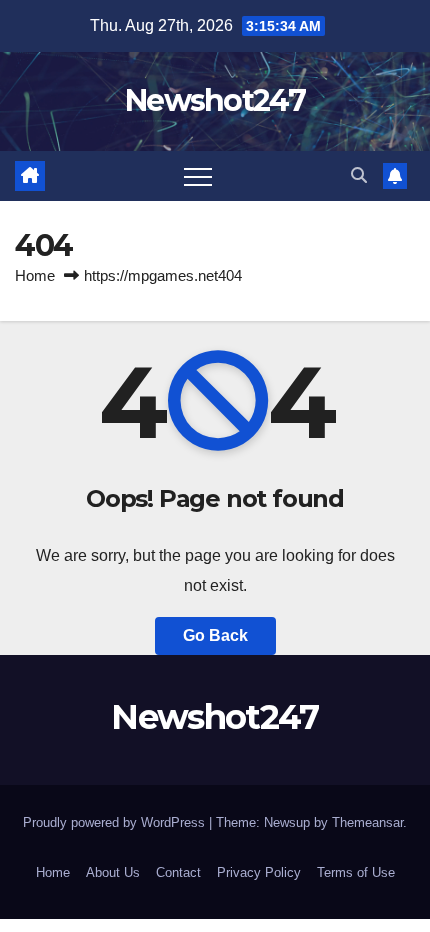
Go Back (215, 635)
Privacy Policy (259, 872)
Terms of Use (356, 872)
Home (35, 275)
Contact (178, 872)
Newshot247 (215, 100)
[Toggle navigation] (198, 176)
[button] (359, 175)
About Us (113, 872)
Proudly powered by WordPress (116, 822)
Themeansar (367, 822)
